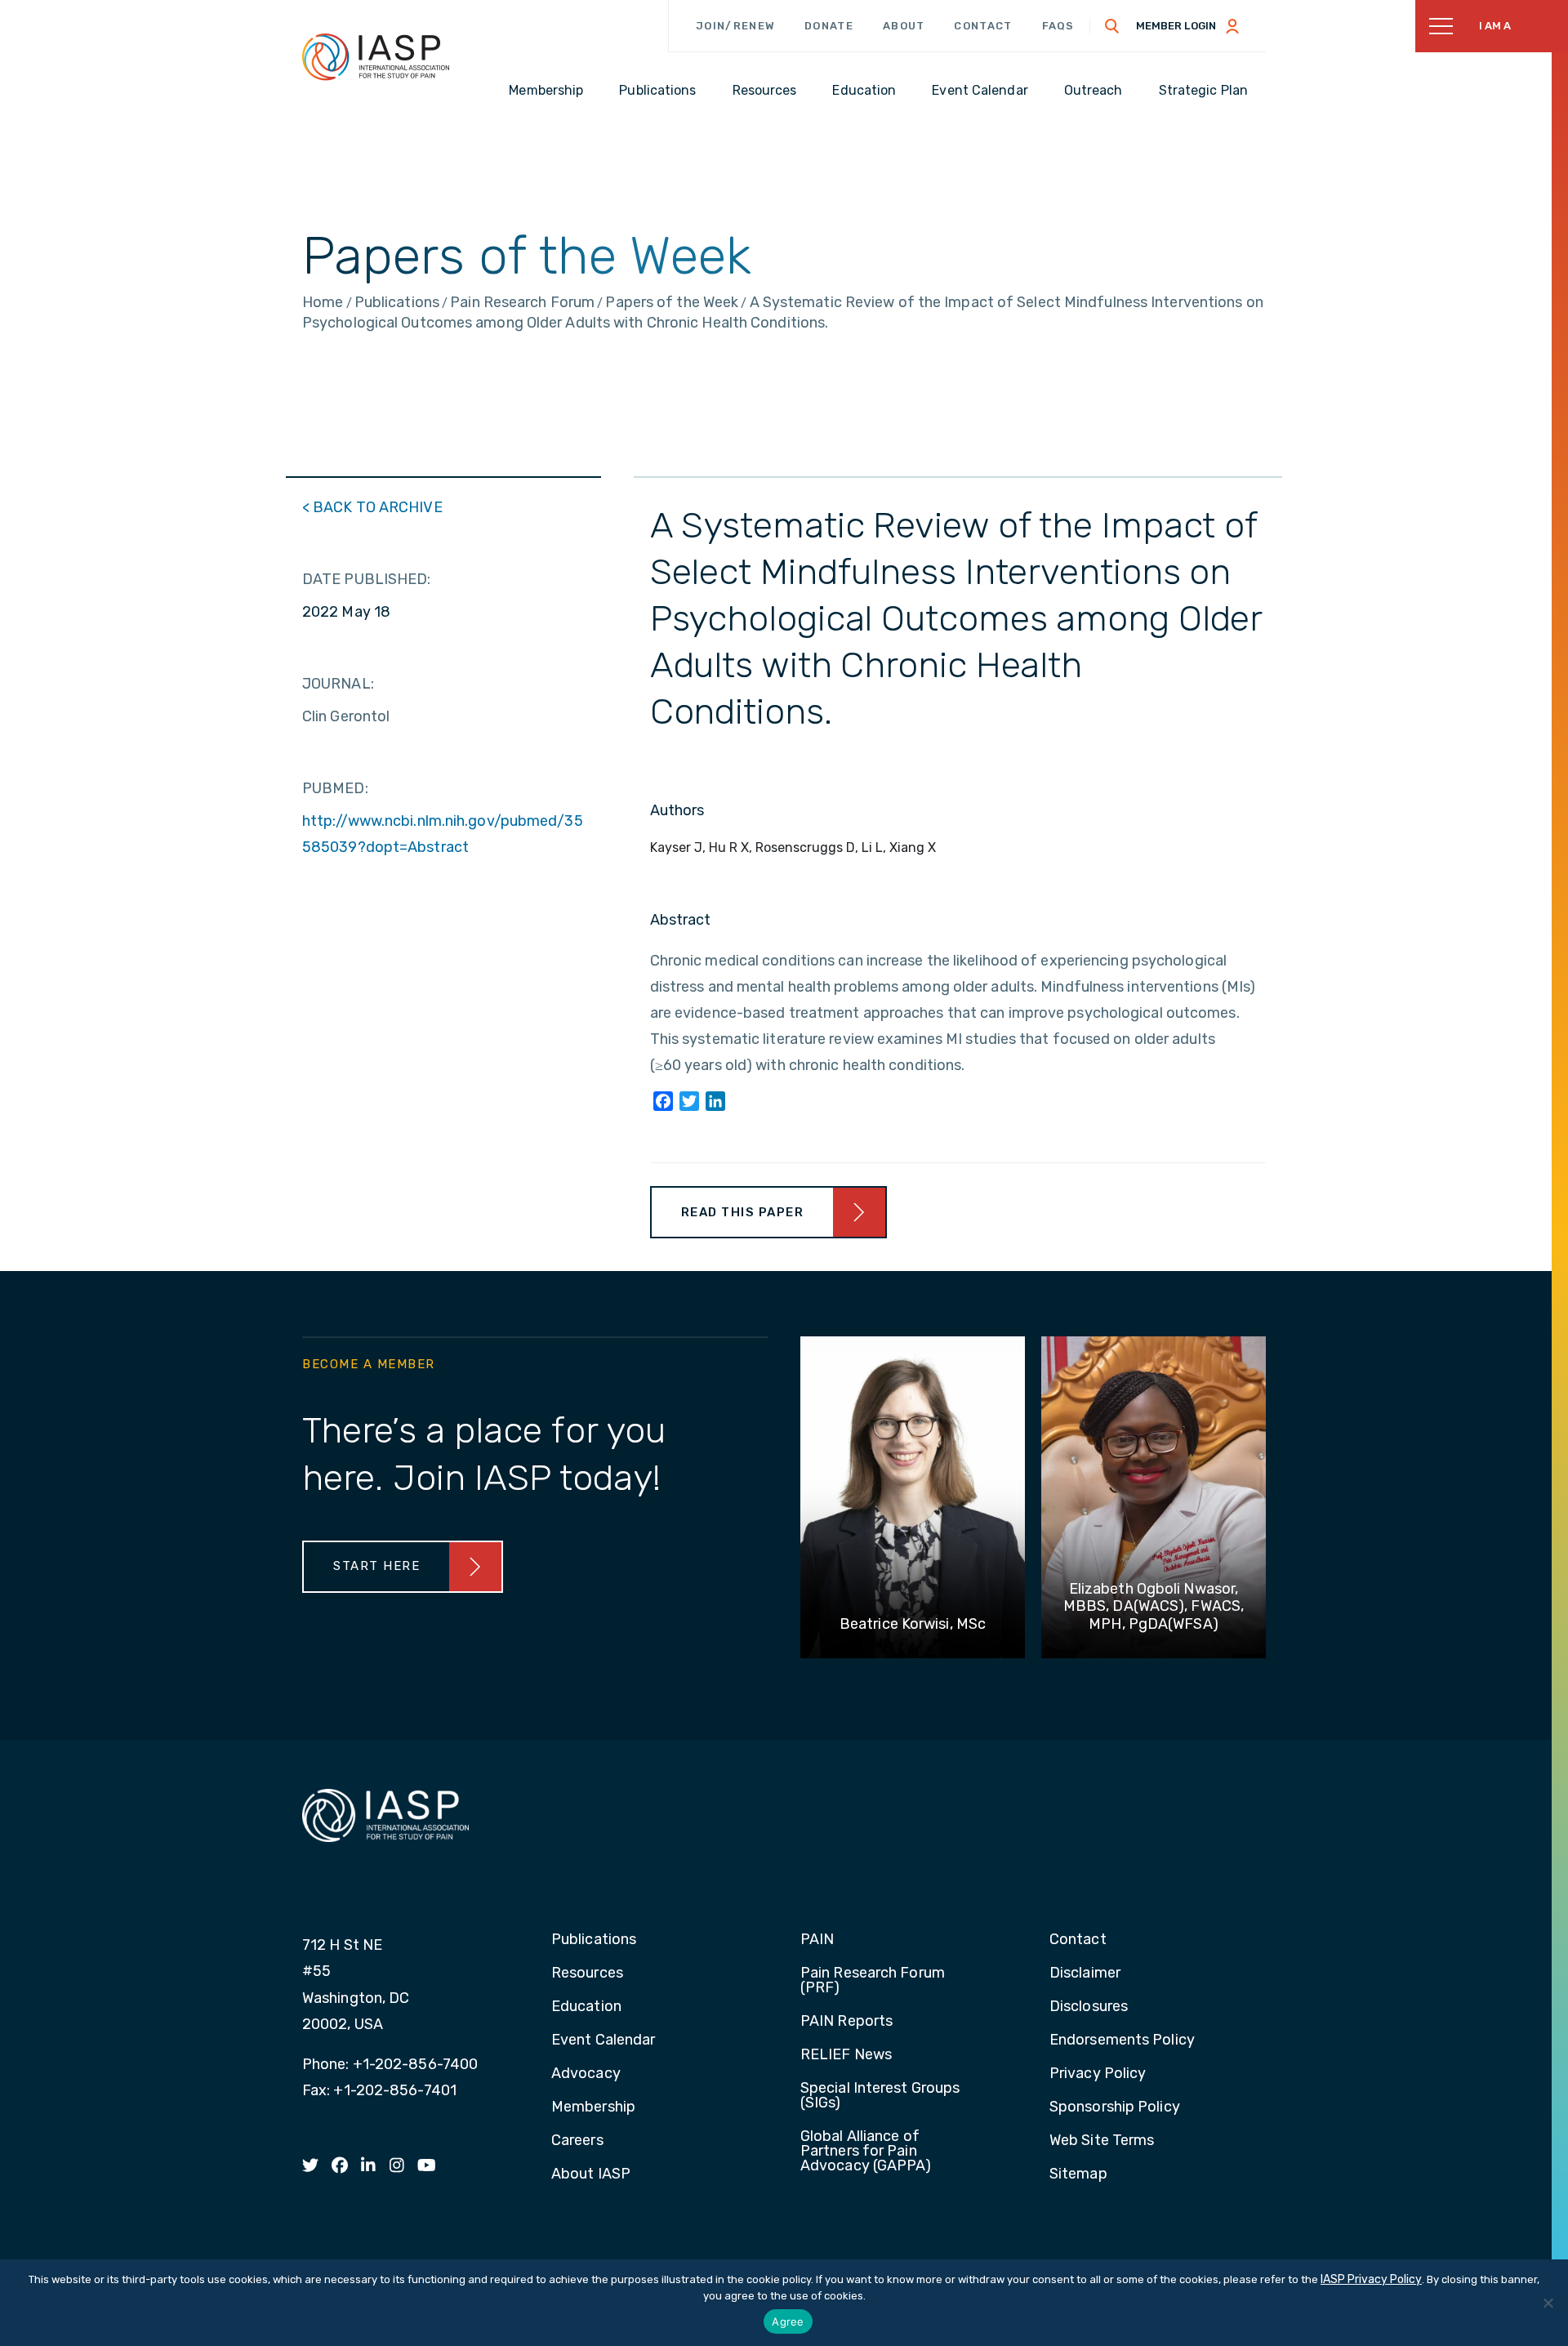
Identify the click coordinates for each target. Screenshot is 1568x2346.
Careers (577, 2141)
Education (586, 2007)
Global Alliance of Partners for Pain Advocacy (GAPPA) (866, 2152)
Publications (594, 1940)
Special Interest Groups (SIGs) (880, 2096)
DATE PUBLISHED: (367, 579)
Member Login (1176, 26)
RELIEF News (846, 2055)
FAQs (1058, 26)
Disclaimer (1085, 1974)
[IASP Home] (376, 56)
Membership (593, 2107)
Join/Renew (735, 26)
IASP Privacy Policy (1371, 2279)
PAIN (817, 1940)
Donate (829, 26)
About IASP (591, 2174)
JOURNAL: (338, 684)
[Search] (1112, 26)
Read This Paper (743, 1212)
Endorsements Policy (1122, 2040)
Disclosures (1089, 2007)
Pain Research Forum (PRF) (873, 1981)
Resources (587, 1974)
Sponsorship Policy (1115, 2107)
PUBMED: (335, 788)
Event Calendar (603, 2040)
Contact (983, 26)
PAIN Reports (846, 2022)
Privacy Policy (1098, 2074)
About (904, 26)
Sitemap (1078, 2174)
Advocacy (586, 2074)
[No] (1548, 2303)
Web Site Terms (1102, 2141)
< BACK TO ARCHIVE (372, 507)
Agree (788, 2321)
